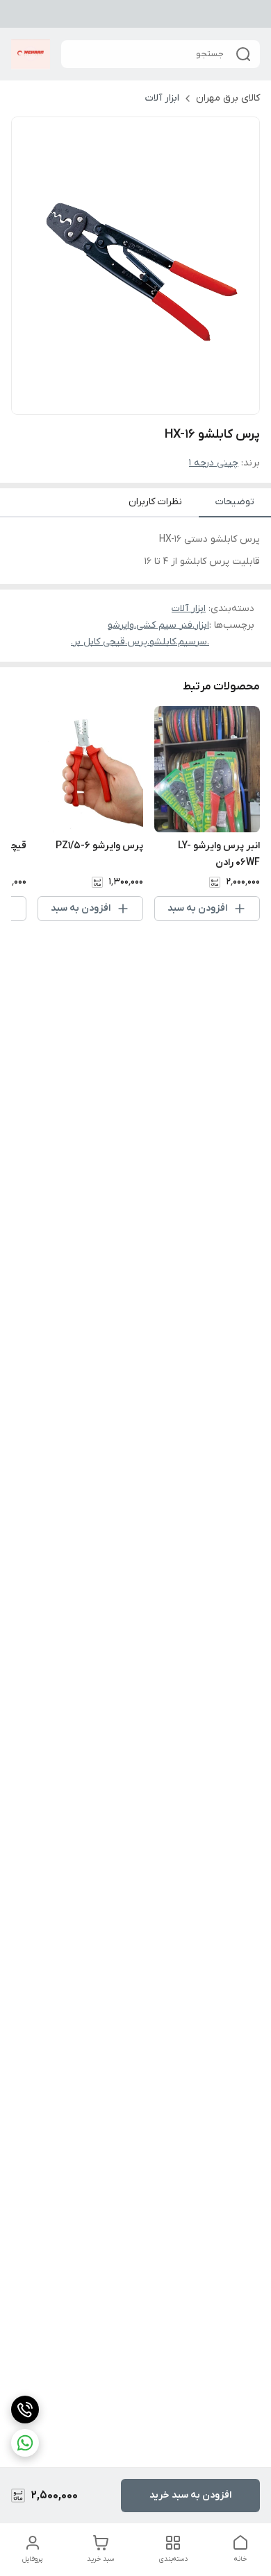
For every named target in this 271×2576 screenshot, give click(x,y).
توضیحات (235, 502)
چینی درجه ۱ (214, 463)
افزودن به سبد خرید (190, 2495)
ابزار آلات (162, 98)
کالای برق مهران (228, 98)
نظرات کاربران (155, 502)
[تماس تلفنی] (25, 2410)
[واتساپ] (25, 2443)
